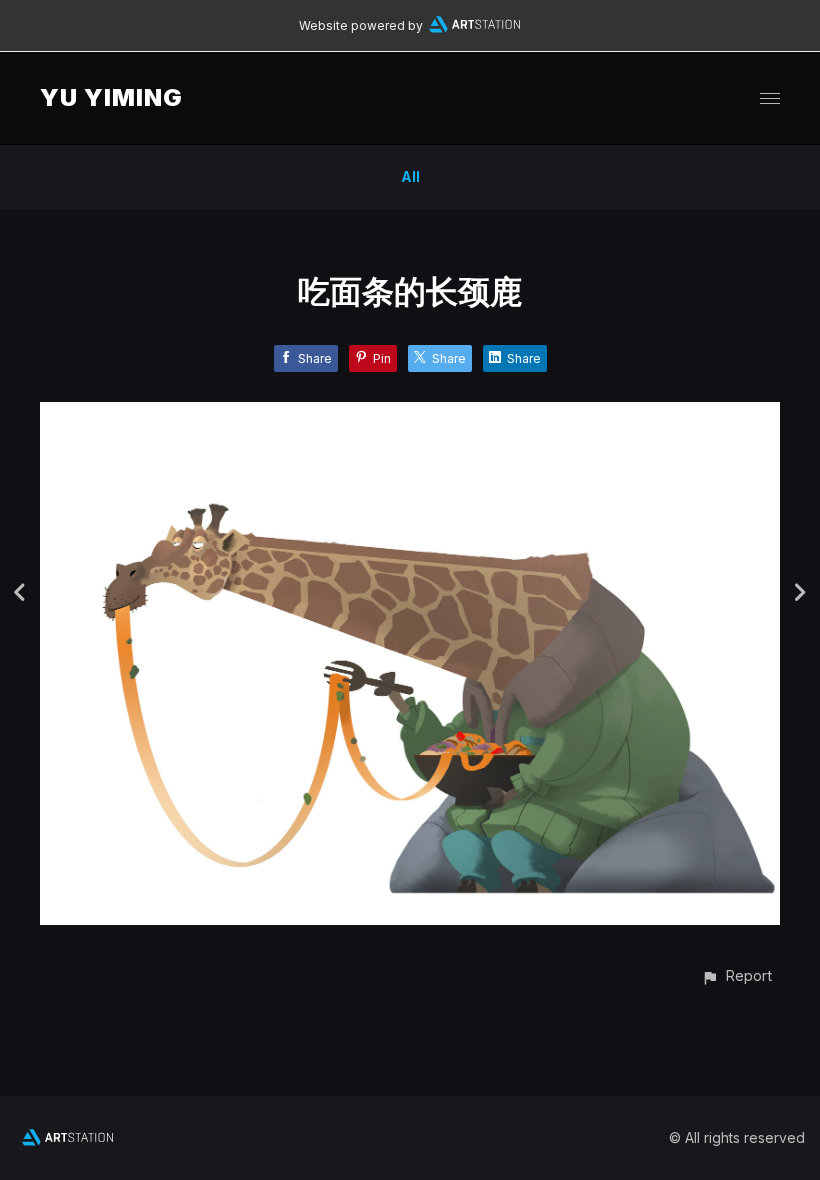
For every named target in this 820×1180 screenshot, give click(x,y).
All (410, 176)
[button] (736, 975)
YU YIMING (111, 97)
